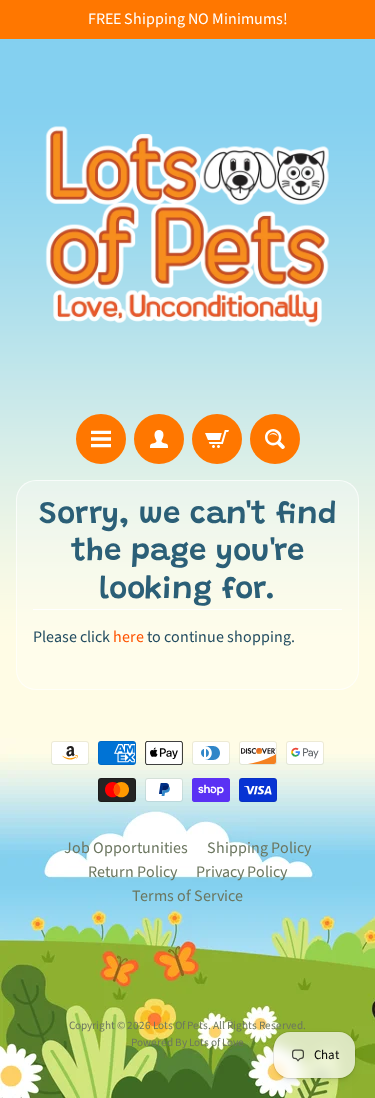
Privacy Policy (241, 872)
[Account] (159, 439)
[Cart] (217, 439)
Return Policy (132, 872)
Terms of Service (187, 896)
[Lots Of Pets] (187, 226)
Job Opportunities (126, 848)
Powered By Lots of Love (187, 1042)
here (128, 637)
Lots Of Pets (180, 1025)
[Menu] (101, 439)
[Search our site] (275, 439)
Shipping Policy (259, 848)
